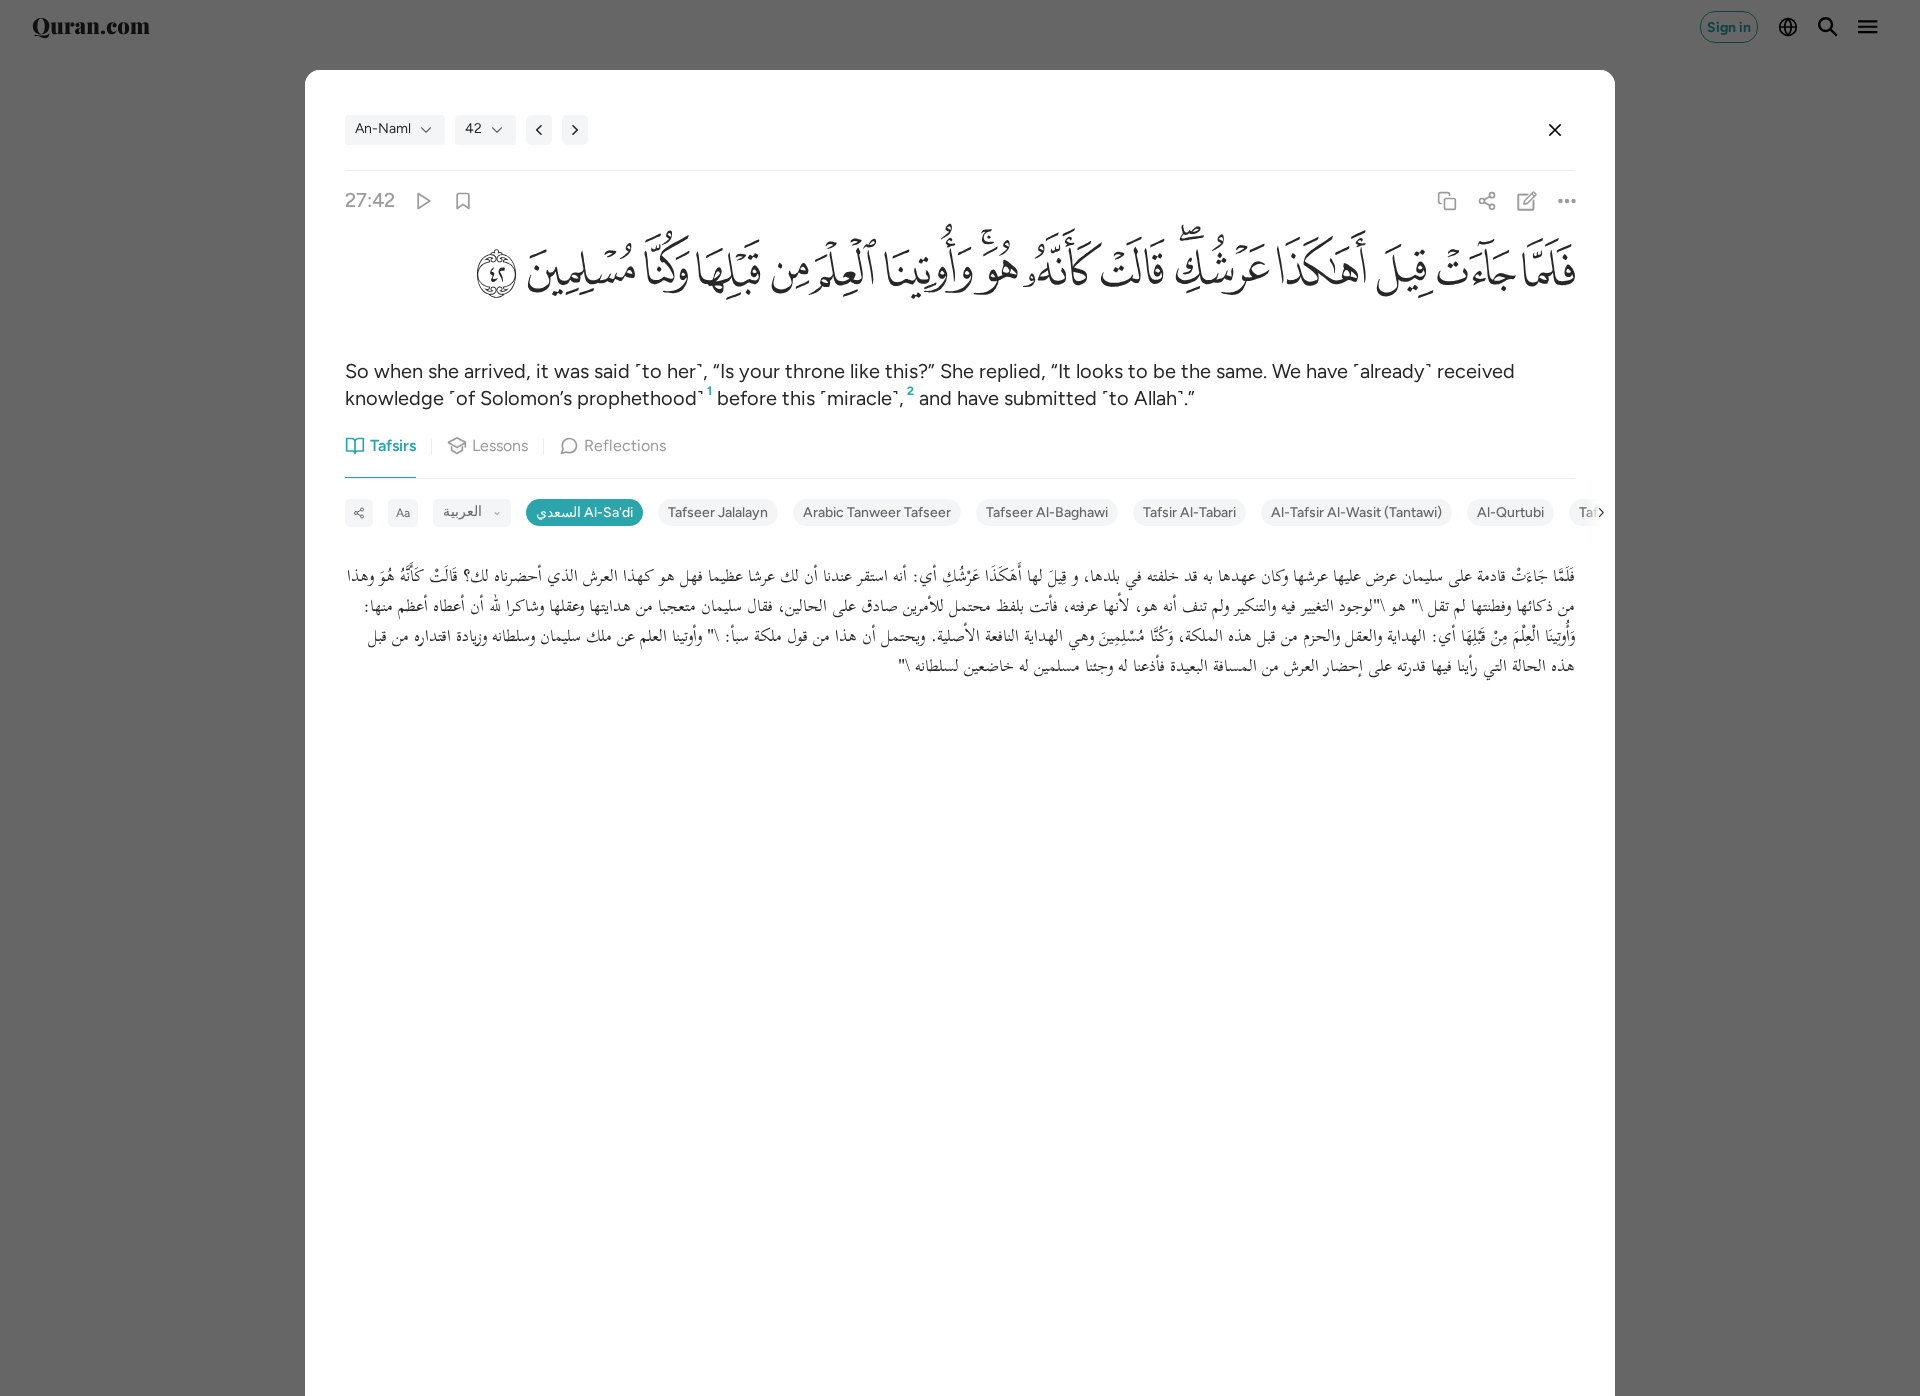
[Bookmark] (462, 200)
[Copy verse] (1446, 200)
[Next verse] (575, 130)
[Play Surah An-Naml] (422, 200)
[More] (1567, 200)
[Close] (1555, 130)
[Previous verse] (539, 130)
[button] (1545, 274)
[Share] (1486, 200)
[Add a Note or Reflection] (1527, 200)
